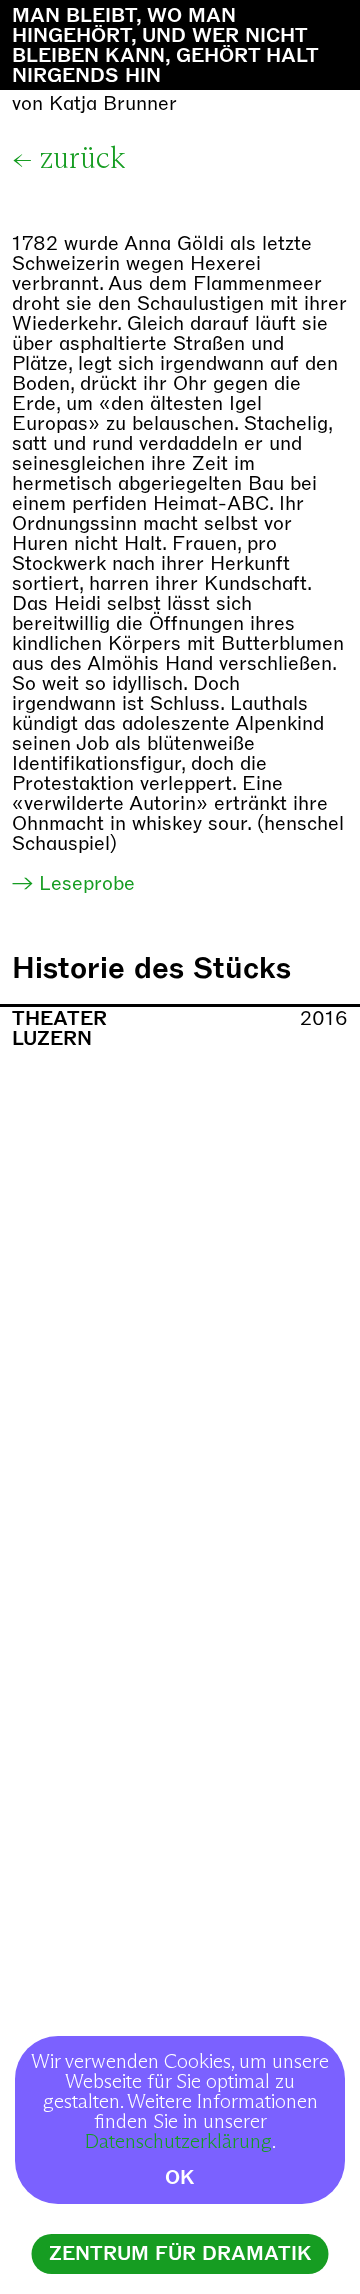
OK (180, 2177)
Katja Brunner (113, 103)
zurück (82, 159)
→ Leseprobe (73, 883)
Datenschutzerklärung (178, 2142)
